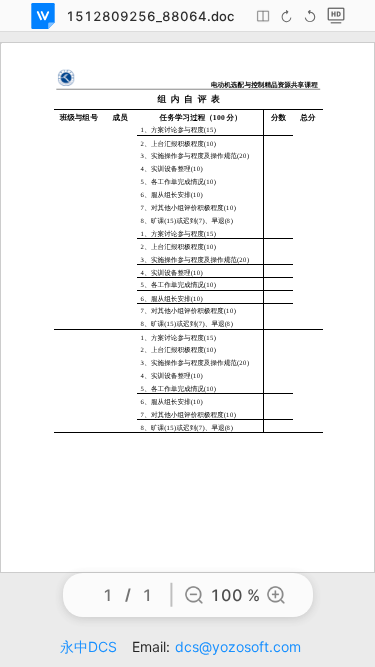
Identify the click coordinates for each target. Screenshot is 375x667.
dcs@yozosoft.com (238, 646)
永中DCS (88, 646)
